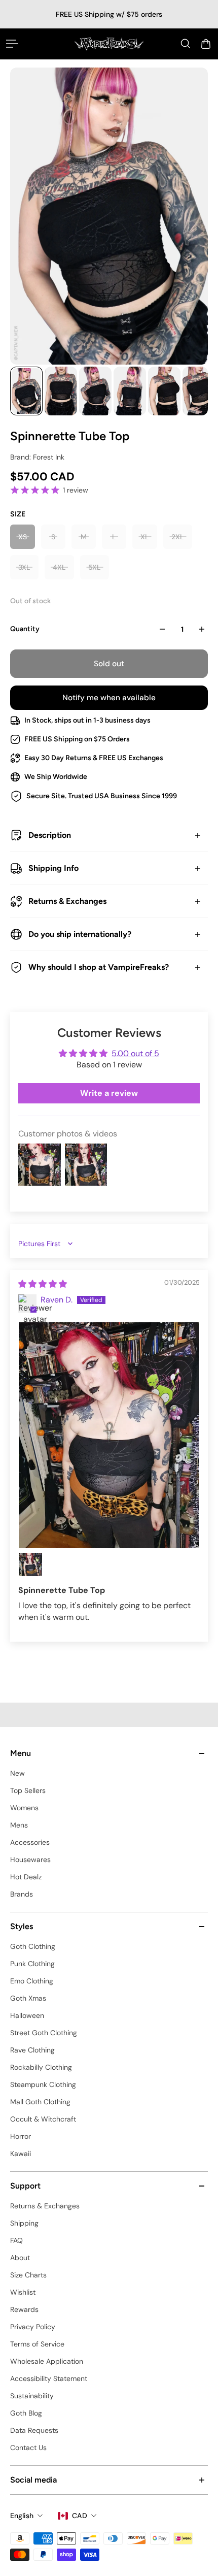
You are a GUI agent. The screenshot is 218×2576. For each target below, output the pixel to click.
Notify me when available (109, 698)
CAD (80, 2516)
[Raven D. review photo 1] (109, 1435)
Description (50, 835)
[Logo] (109, 44)
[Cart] (206, 44)
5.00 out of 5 (135, 1053)
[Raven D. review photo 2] (30, 1564)
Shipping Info (53, 868)
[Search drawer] (186, 44)
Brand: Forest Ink (37, 457)
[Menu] (12, 44)
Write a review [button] (109, 1093)
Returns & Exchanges (67, 901)
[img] (43, 1284)
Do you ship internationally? (80, 934)
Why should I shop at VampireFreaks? (99, 967)
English (22, 2516)
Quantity (25, 629)
